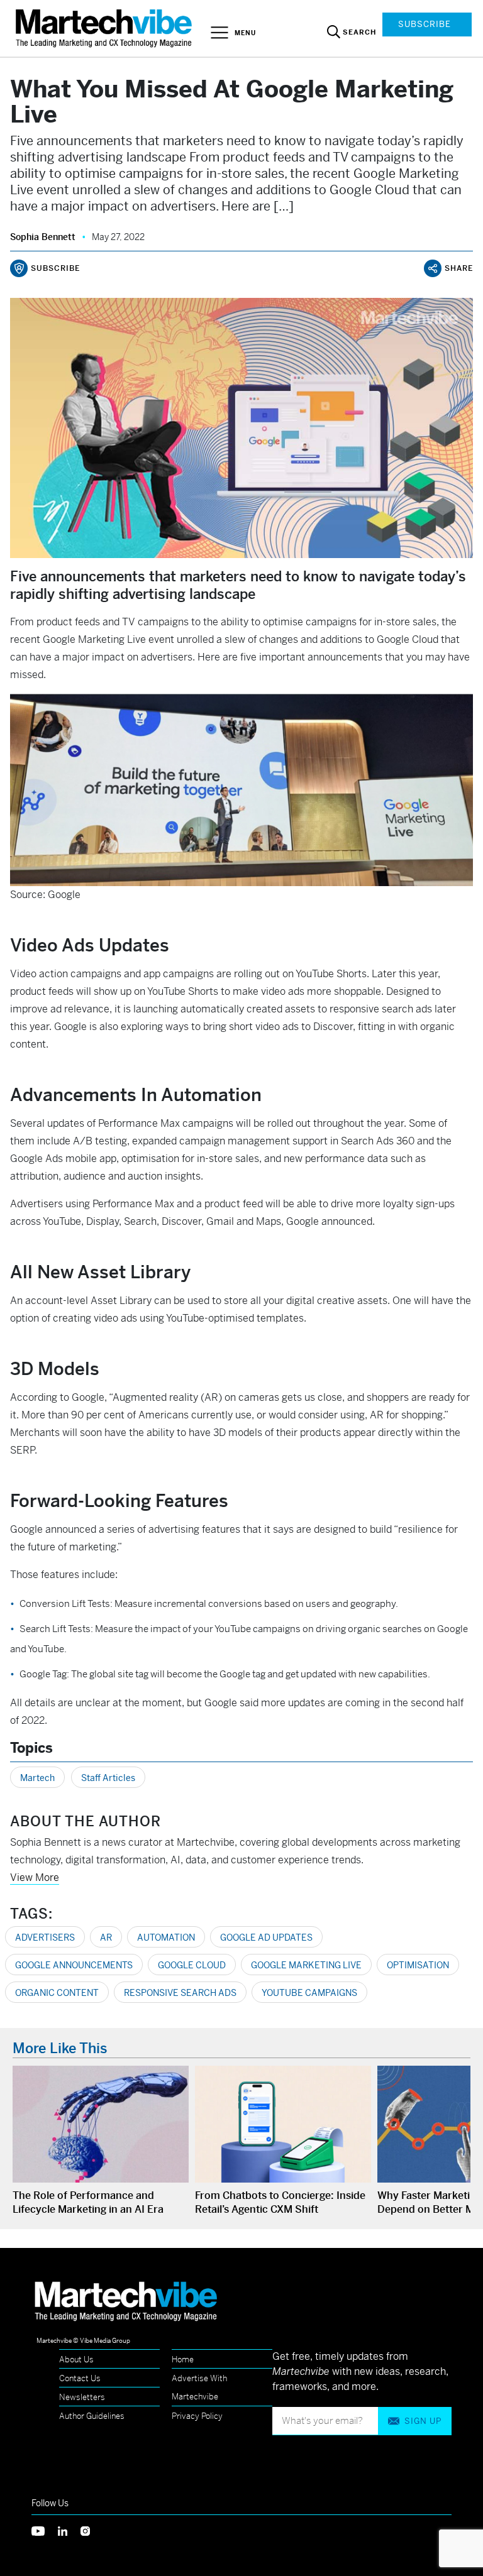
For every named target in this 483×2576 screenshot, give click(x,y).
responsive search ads (180, 1993)
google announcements (74, 1965)
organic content (57, 1993)
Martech (37, 1778)
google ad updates (266, 1937)
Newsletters (82, 2397)
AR (106, 1937)
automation (166, 1937)
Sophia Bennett (43, 237)
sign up (423, 2421)
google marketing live (306, 1965)
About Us (76, 2360)
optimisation (418, 1965)
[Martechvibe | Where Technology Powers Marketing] (105, 28)
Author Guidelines (92, 2416)
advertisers (45, 1937)
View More (35, 1877)
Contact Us (80, 2378)
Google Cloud (192, 1965)
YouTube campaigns (309, 1993)
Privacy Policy (197, 2416)
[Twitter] (45, 2530)
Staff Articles (108, 1778)
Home (183, 2360)
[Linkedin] (69, 2530)
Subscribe (425, 24)
